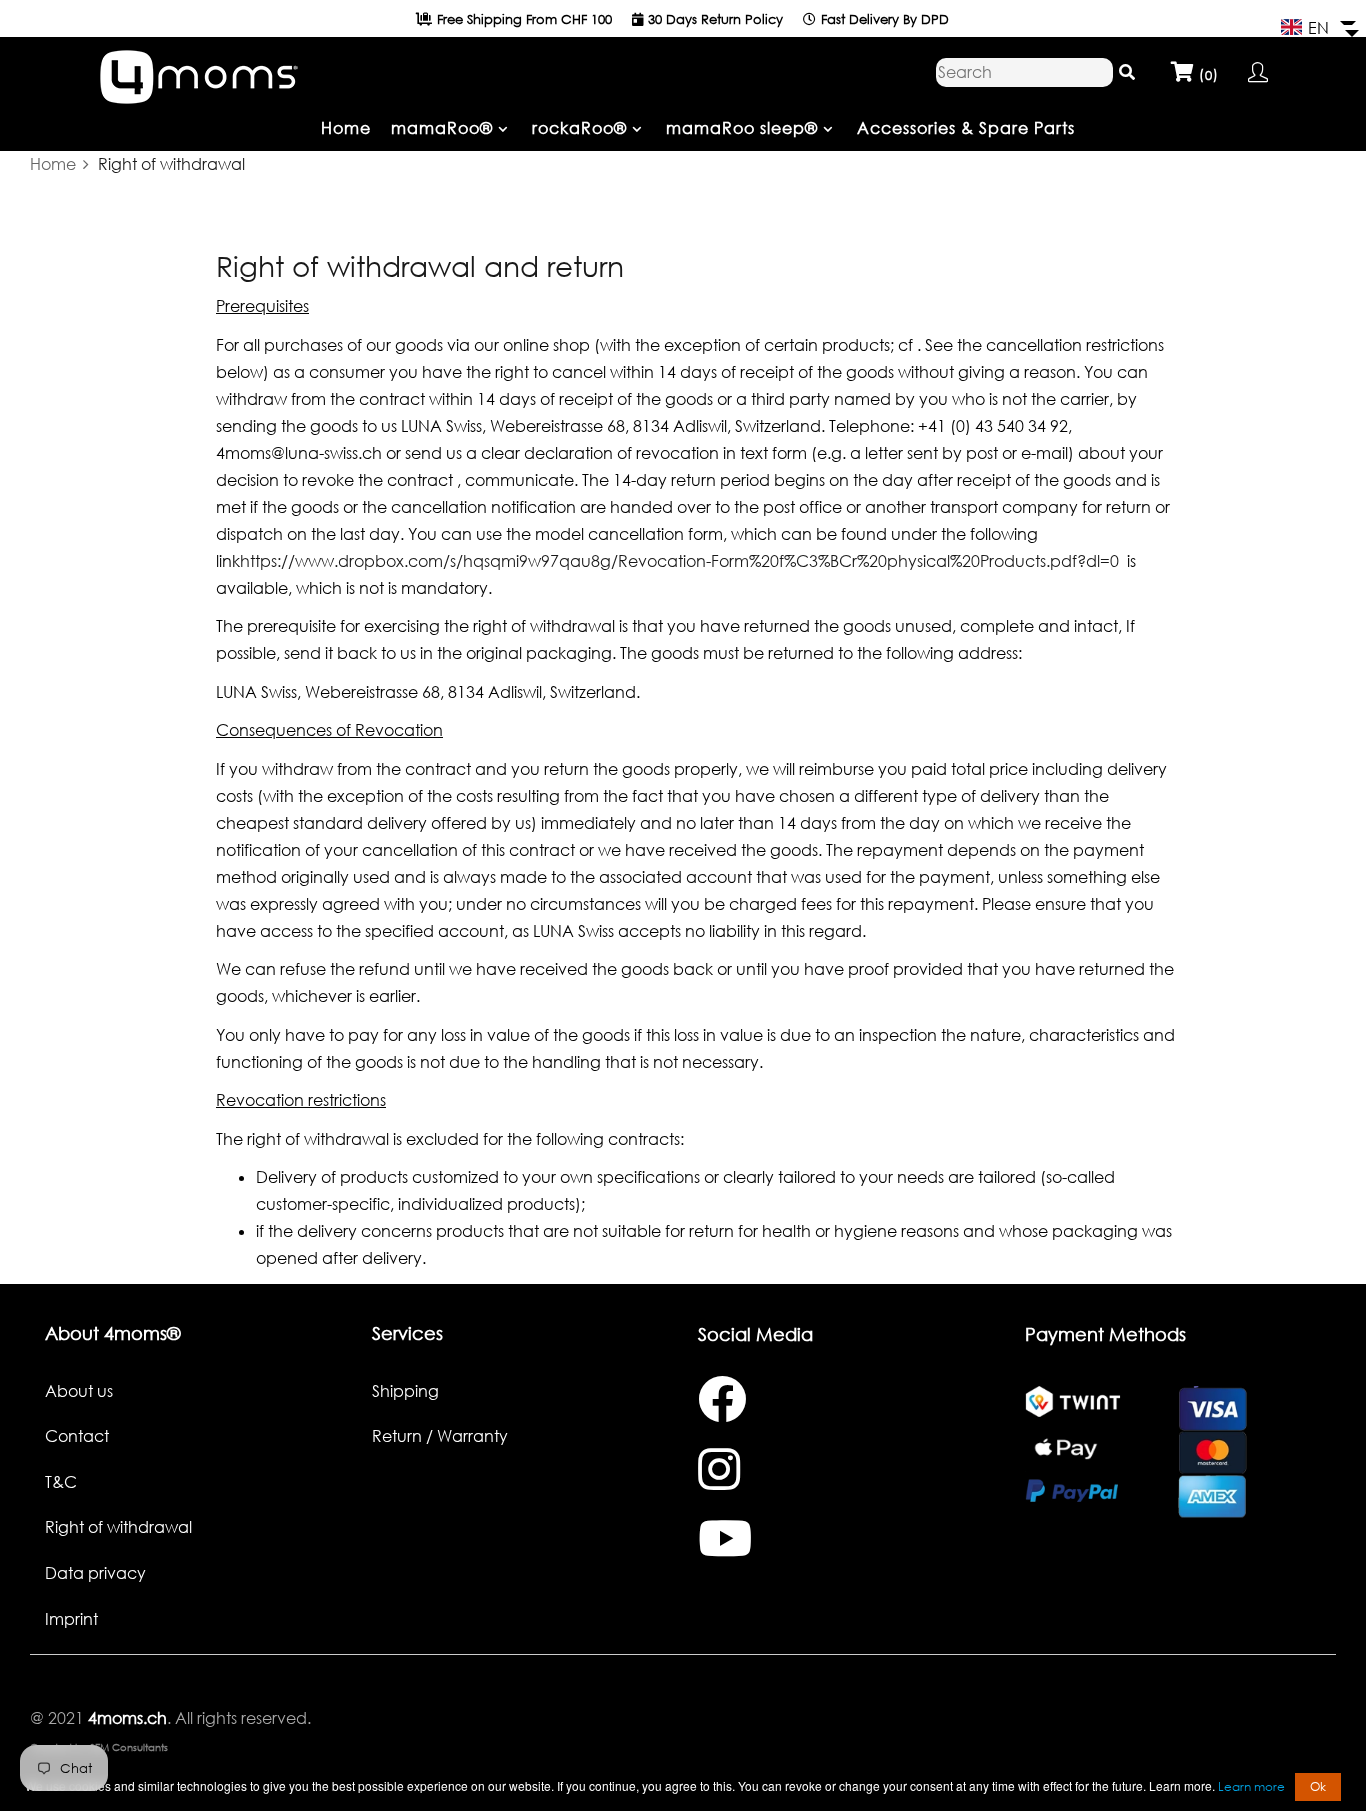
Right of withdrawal (118, 1527)
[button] (1318, 28)
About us (79, 1391)
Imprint (71, 1619)
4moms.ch (125, 1718)
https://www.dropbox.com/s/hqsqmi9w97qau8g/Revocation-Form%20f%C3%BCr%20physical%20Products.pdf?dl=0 (679, 561)
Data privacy (95, 1573)
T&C (61, 1482)
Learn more (1251, 1786)
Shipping (405, 1391)
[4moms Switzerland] (198, 72)
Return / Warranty (440, 1436)
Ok (1318, 1786)
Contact (77, 1436)
